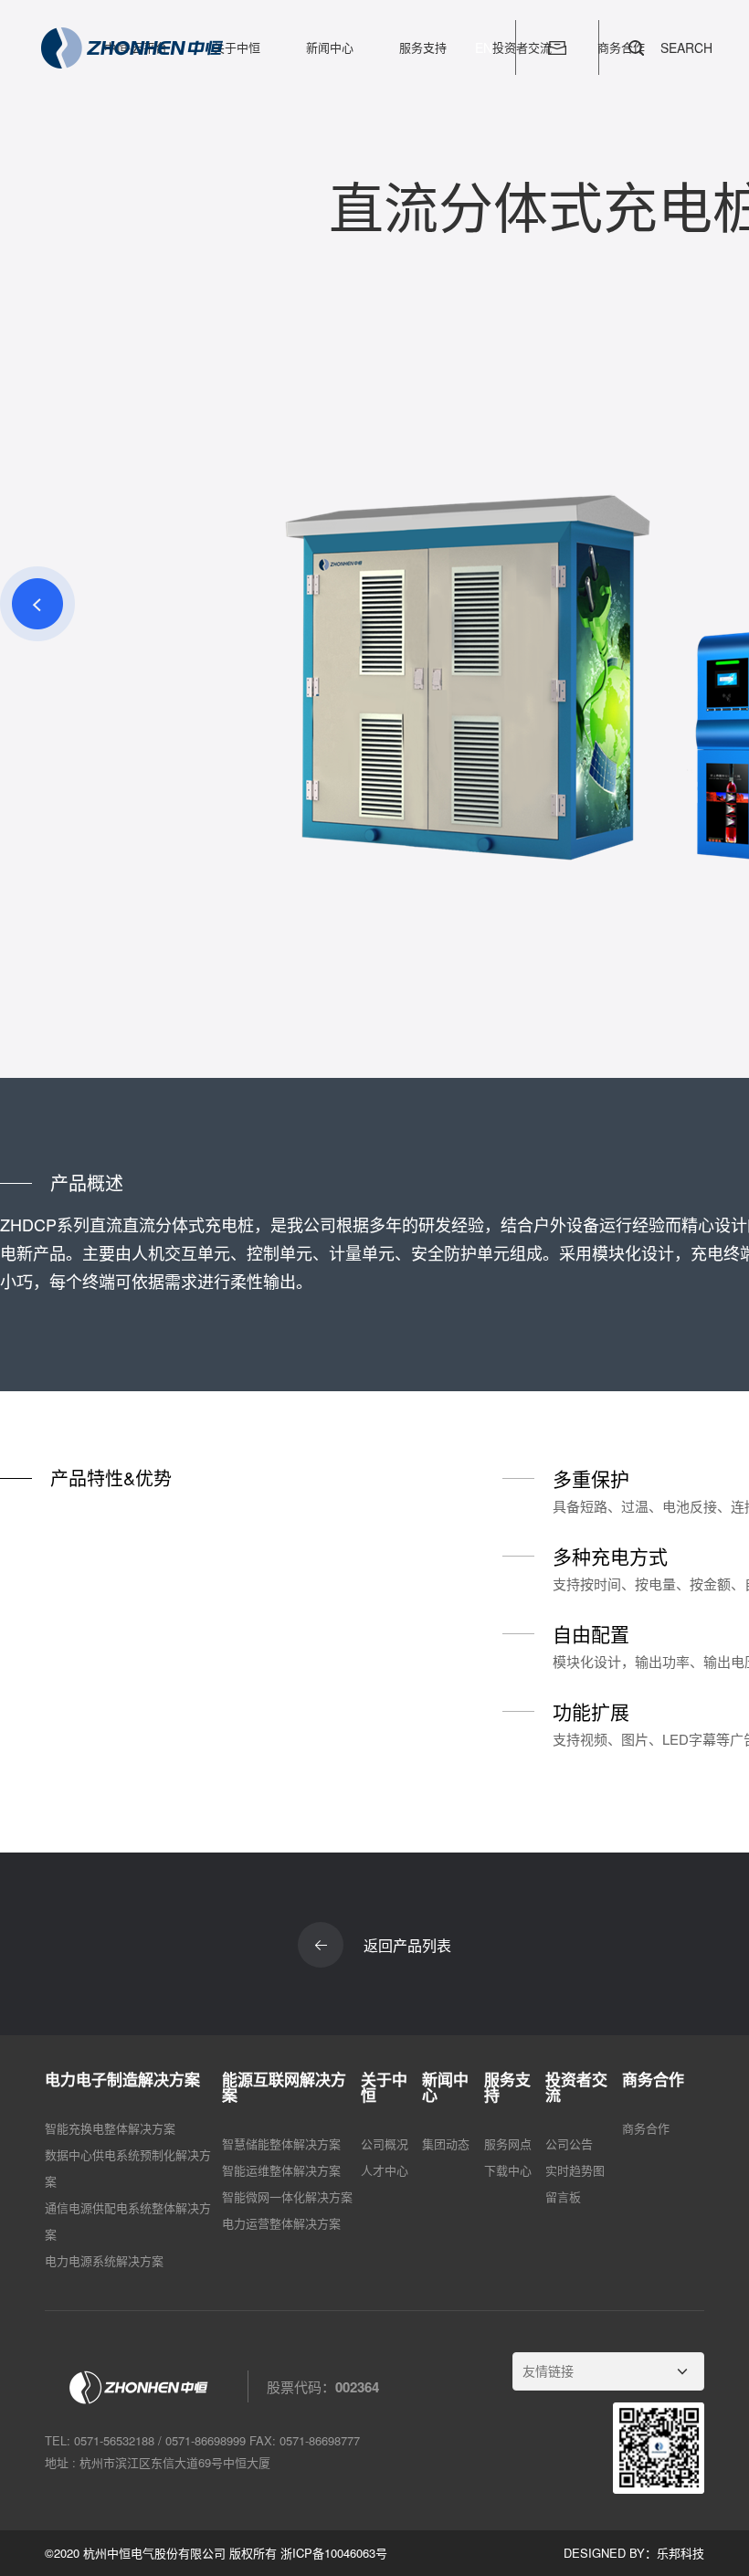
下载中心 (508, 2170)
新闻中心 (330, 47)
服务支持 (423, 47)
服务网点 (508, 2143)
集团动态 (446, 2143)
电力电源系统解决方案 (104, 2260)
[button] (37, 604)
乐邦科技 (680, 2553)
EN (484, 48)
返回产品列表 (407, 1945)
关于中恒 (237, 47)
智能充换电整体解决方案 (110, 2128)
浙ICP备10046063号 (334, 2553)
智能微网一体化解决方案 (287, 2196)
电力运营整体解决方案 (281, 2223)
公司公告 (569, 2143)
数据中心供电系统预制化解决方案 (128, 2168)
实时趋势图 (575, 2170)
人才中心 (385, 2170)
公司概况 (385, 2143)
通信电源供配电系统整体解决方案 (128, 2221)
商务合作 (646, 2128)
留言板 (563, 2196)
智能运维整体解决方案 (281, 2170)
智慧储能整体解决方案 (281, 2143)
